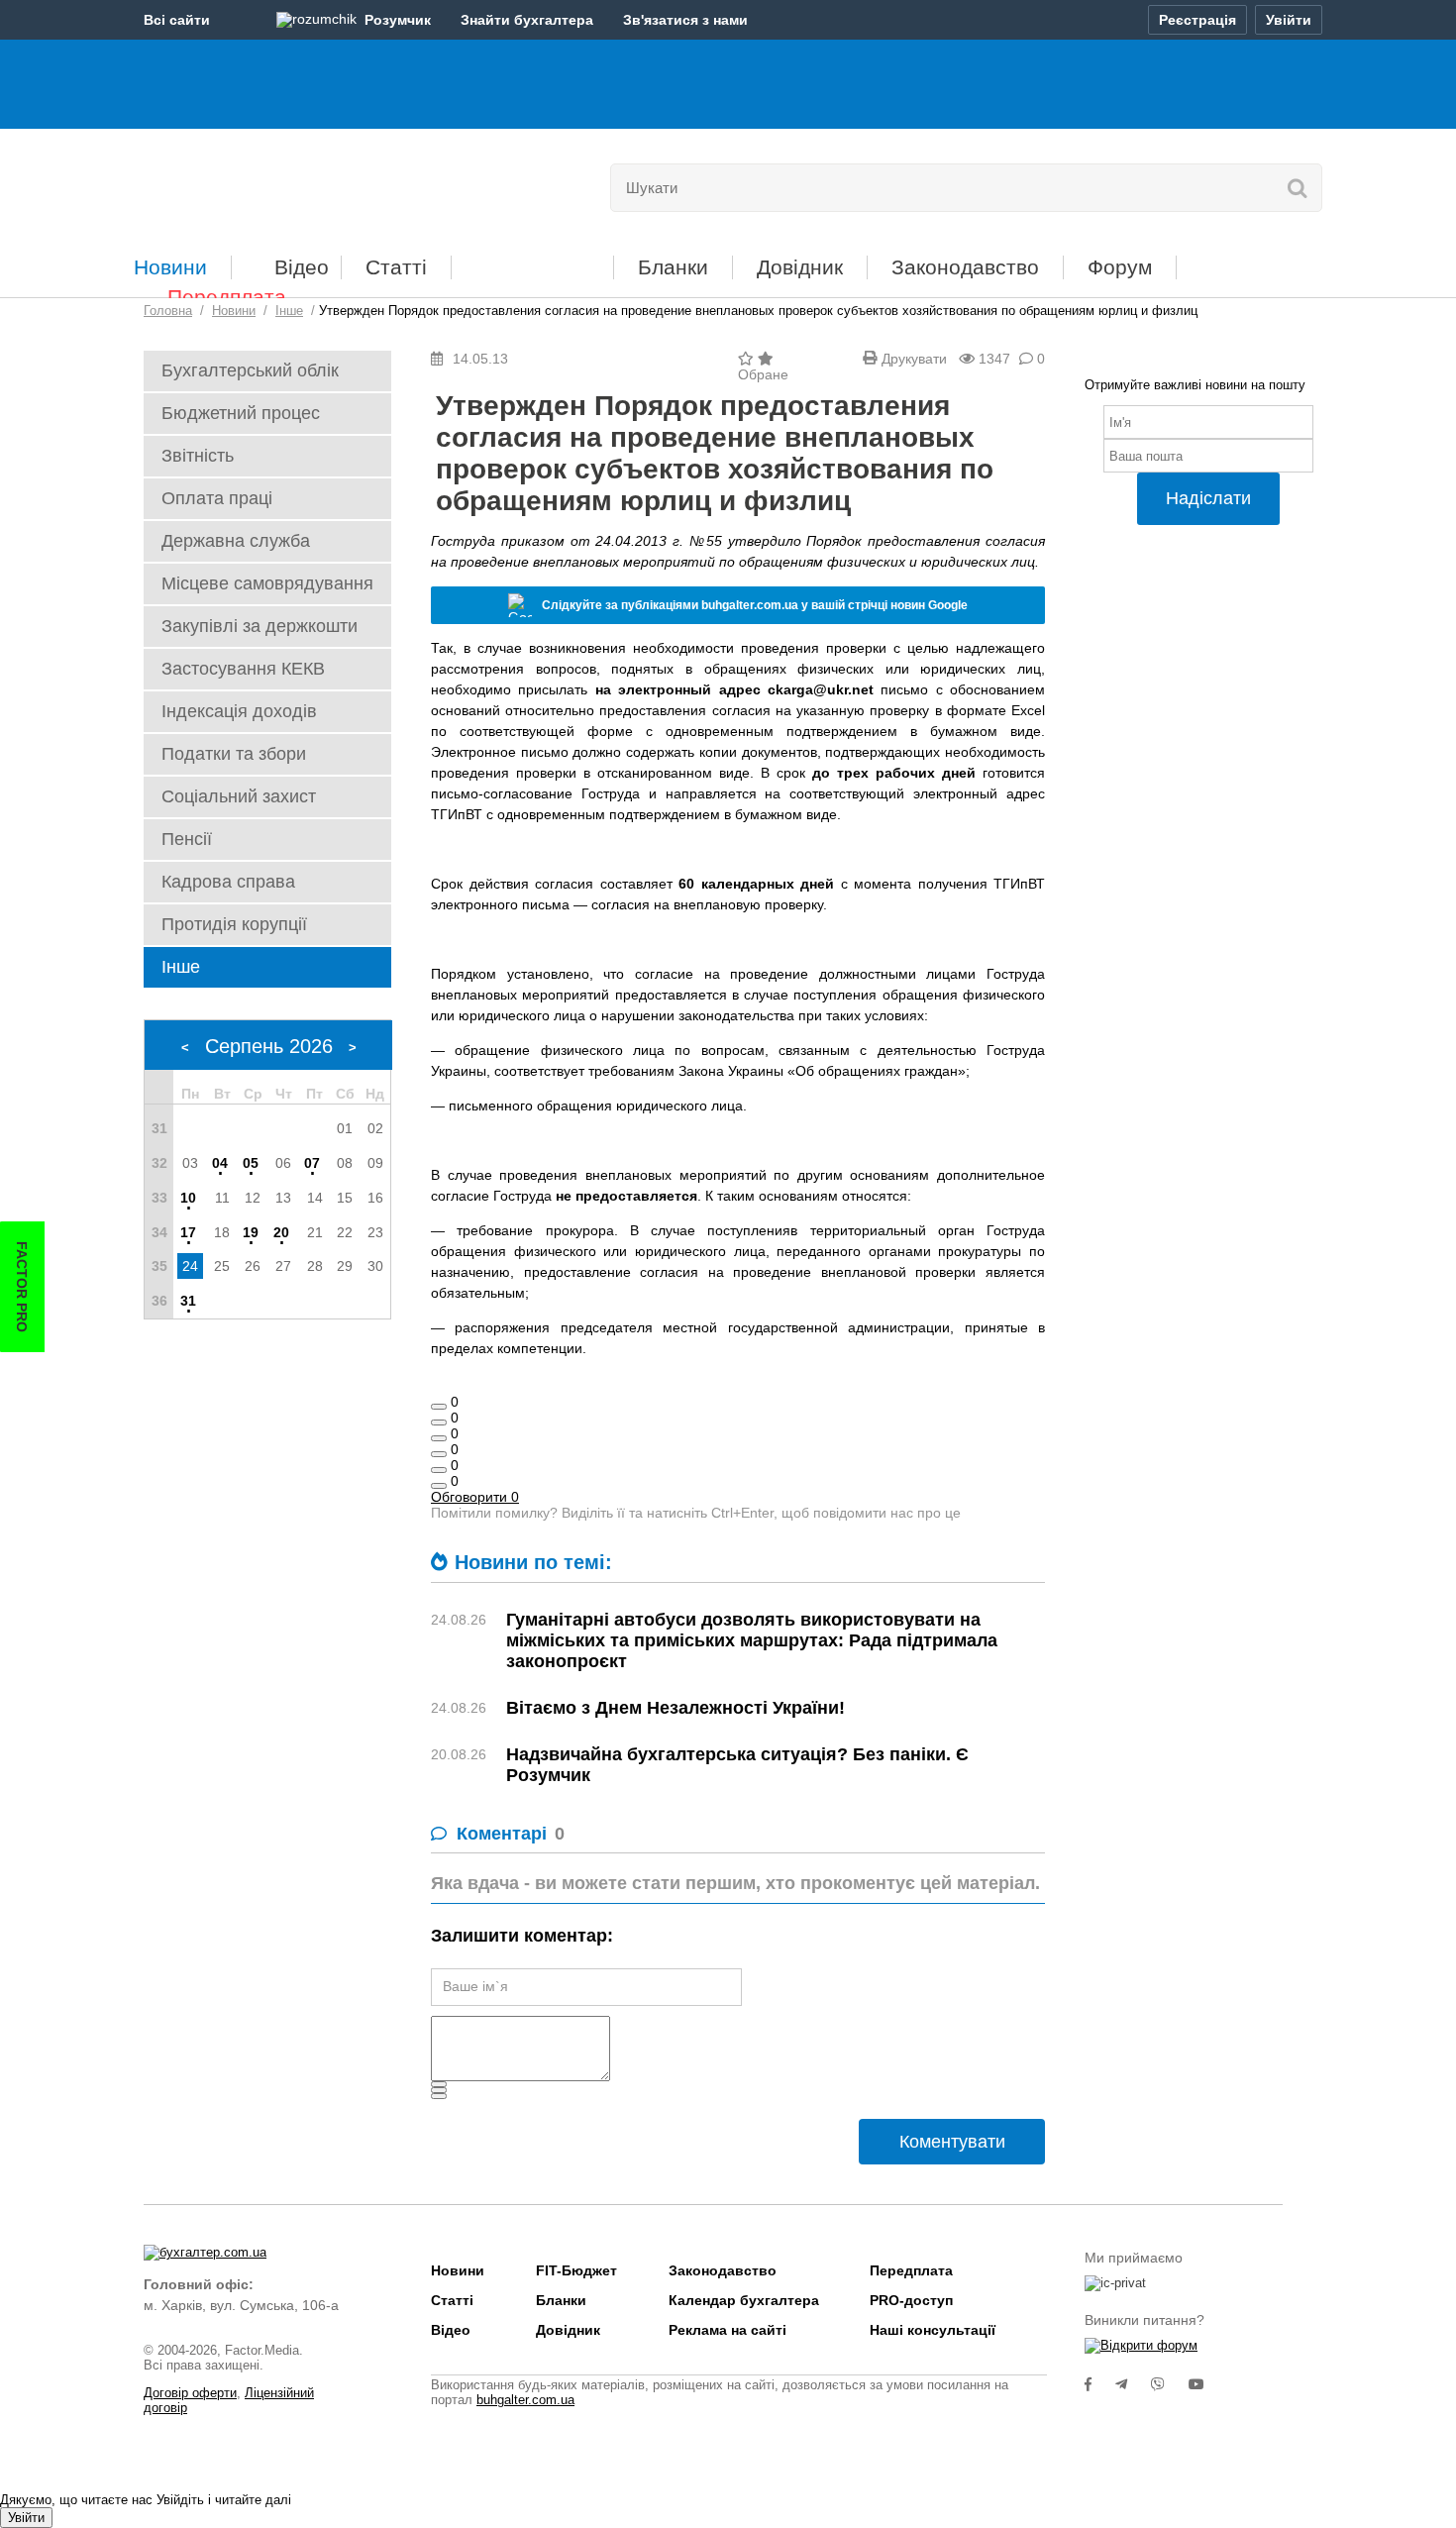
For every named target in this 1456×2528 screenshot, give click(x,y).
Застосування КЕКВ (243, 669)
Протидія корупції (234, 924)
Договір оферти (190, 2393)
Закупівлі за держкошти (260, 626)
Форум (1120, 267)
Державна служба (236, 541)
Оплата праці (217, 498)
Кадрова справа (228, 882)
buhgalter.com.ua (525, 2400)
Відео (302, 267)
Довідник (800, 267)
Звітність (198, 456)
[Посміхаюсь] (439, 1422)
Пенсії (187, 839)
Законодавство (965, 267)
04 (220, 1163)
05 (251, 1163)
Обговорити (475, 1497)
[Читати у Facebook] (1100, 2384)
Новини (170, 267)
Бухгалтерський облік (250, 370)
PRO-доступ (911, 2300)
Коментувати (952, 2142)
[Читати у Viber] (1170, 2384)
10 (188, 1198)
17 (188, 1232)
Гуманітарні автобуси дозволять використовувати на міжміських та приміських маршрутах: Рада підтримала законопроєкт (752, 1640)
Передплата (227, 297)
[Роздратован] (439, 1470)
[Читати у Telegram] (1133, 2384)
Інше (181, 967)
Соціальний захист (239, 796)
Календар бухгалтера (744, 2300)
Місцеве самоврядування (267, 583)
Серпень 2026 (269, 1046)
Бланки (673, 267)
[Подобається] (439, 1407)
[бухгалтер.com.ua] (280, 183)
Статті (396, 267)
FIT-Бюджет (532, 260)
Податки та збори (234, 754)
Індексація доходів (239, 711)
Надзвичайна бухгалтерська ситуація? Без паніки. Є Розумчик (737, 1765)
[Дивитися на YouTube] (1206, 2384)
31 (188, 1301)
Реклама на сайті (728, 2330)
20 (281, 1232)
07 (312, 1163)
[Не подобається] (439, 1486)
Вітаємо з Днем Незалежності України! (676, 1708)
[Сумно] (439, 1454)
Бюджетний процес (241, 413)
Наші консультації (933, 2330)
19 (251, 1232)
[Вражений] (439, 1438)
